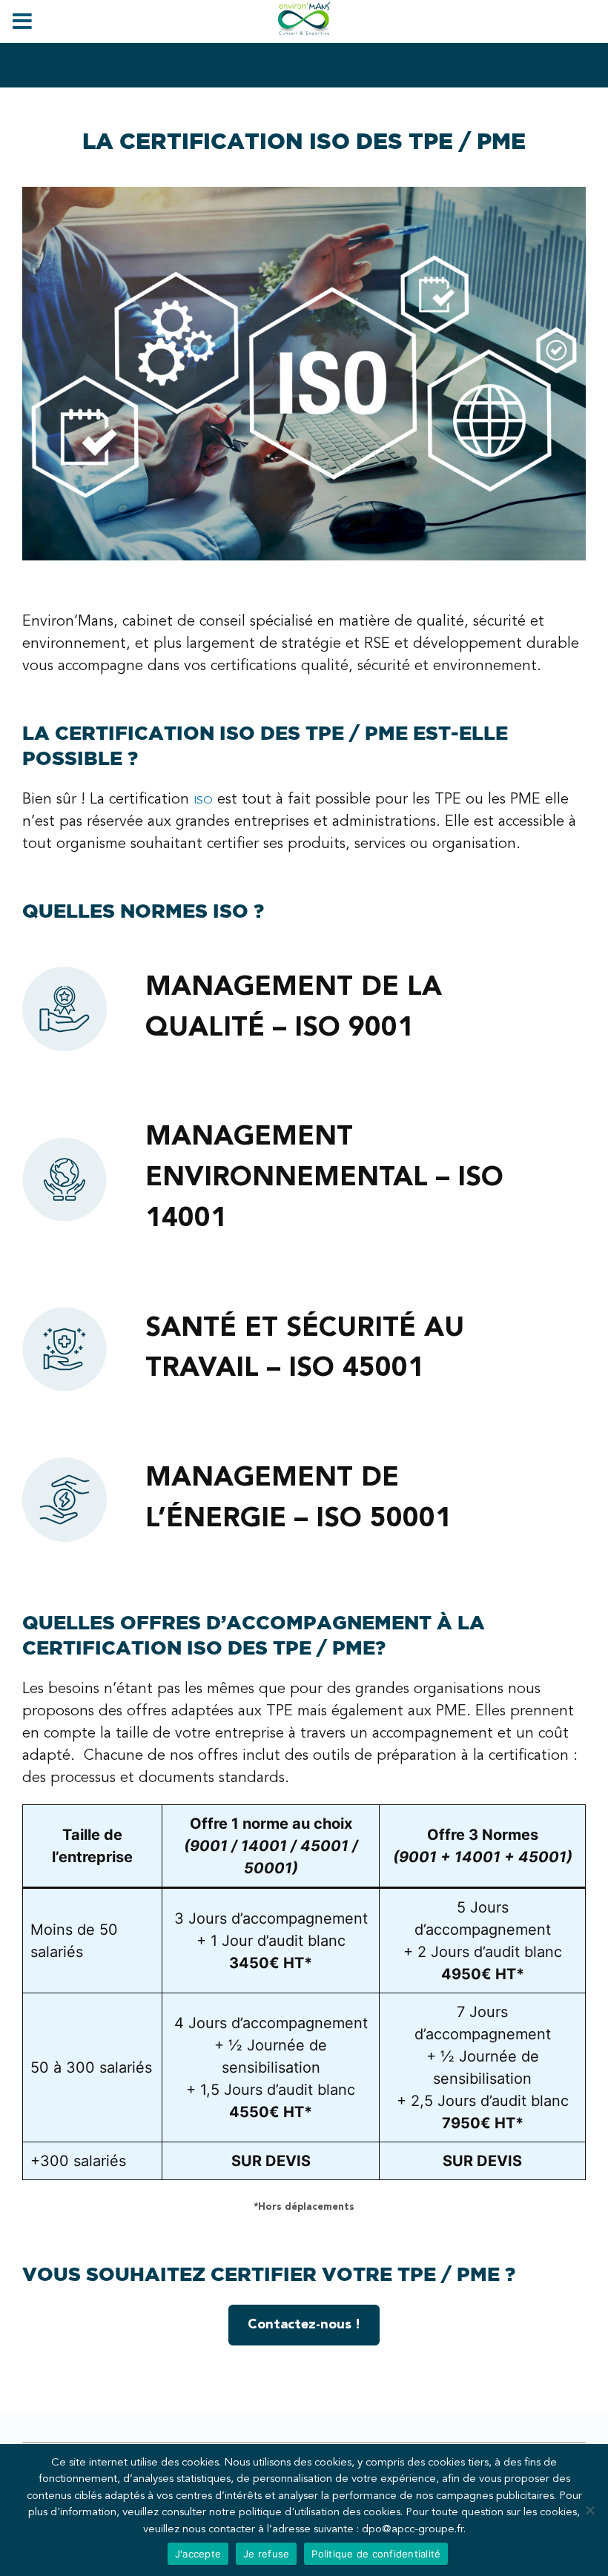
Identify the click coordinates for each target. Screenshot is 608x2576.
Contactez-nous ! (304, 2325)
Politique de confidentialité (376, 2554)
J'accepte (198, 2554)
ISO (203, 801)
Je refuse (266, 2554)
